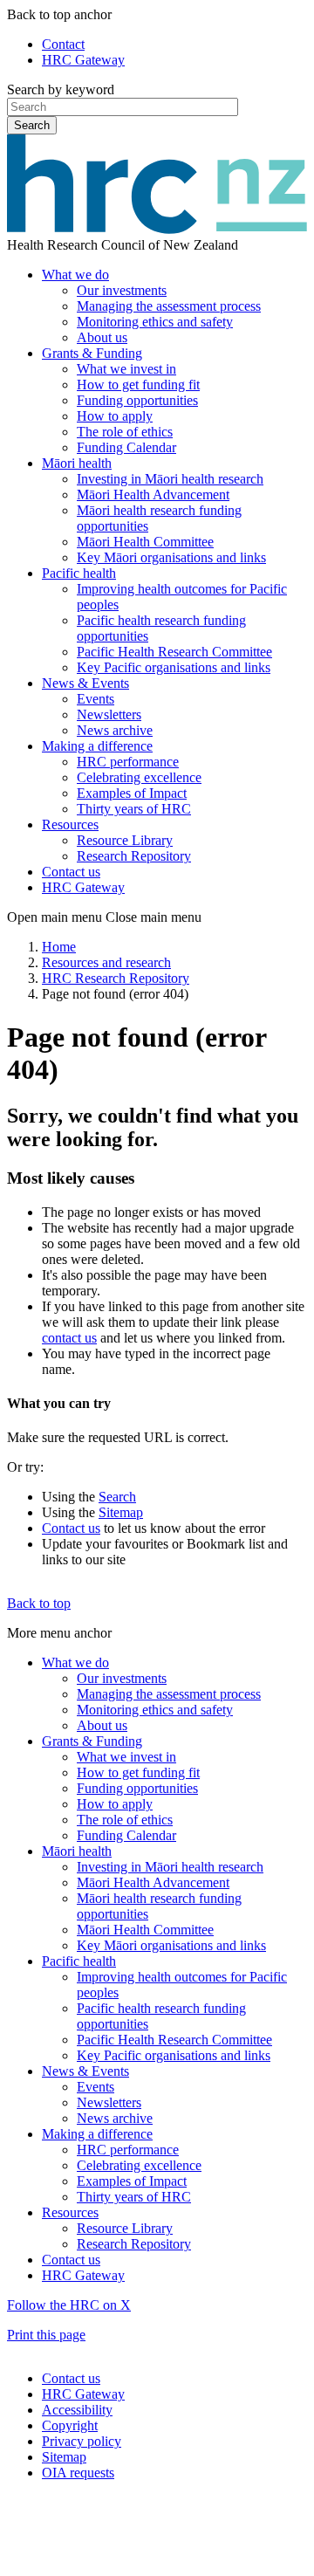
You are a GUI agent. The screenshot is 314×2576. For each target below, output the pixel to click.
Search (32, 125)
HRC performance (128, 762)
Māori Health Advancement (153, 495)
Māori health (77, 463)
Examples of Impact (132, 793)
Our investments (122, 290)
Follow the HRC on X (69, 2305)
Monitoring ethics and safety (155, 322)
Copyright (70, 2425)
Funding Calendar (126, 447)
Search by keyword (61, 89)
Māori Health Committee (145, 542)
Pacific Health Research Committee (174, 652)
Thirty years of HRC (134, 809)
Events (96, 699)
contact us (69, 1338)
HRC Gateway (83, 60)
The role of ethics (125, 432)
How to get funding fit (138, 385)
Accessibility (77, 2410)
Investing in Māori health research (170, 479)
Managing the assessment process (169, 306)
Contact (63, 44)
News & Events (85, 683)
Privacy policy (82, 2441)
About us (102, 337)
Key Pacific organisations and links (174, 667)
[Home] (157, 229)
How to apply (115, 416)
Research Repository (134, 856)
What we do (75, 275)
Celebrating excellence (139, 777)
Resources (70, 824)
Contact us (71, 872)
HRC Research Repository (116, 978)
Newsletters (109, 714)
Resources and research (106, 962)
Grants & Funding (92, 353)
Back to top (39, 1603)
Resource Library (125, 840)
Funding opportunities (137, 400)
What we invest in (126, 369)
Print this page (46, 2335)
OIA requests (78, 2473)
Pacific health (79, 573)
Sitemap (121, 1512)
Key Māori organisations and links (171, 557)
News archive (115, 730)
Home (59, 947)
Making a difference (97, 746)
